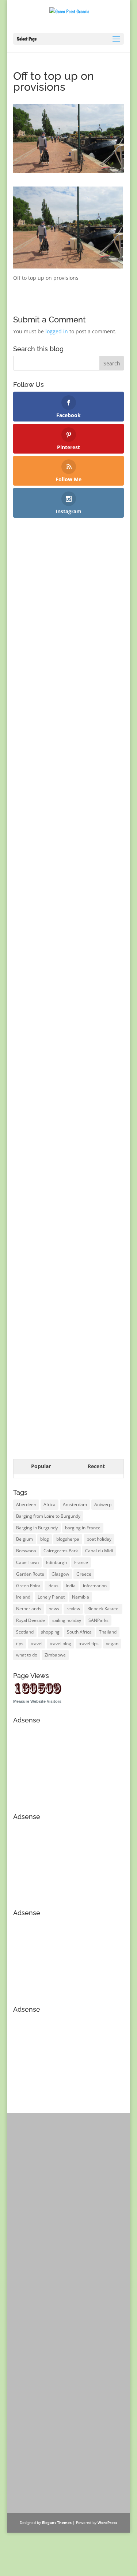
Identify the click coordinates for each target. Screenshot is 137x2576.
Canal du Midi (99, 1551)
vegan (112, 1644)
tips (20, 1644)
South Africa (79, 1632)
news (54, 1609)
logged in (57, 331)
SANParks (98, 1620)
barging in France (83, 1528)
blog (45, 1539)
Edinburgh (56, 1562)
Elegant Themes (57, 2522)
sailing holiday (67, 1620)
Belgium (24, 1539)
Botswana (26, 1551)
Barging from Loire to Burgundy (48, 1516)
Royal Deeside (31, 1620)
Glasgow (60, 1574)
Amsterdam (75, 1504)
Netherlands (29, 1609)
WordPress (107, 2522)
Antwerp (103, 1504)
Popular (41, 1466)
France (81, 1562)
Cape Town (27, 1562)
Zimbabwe (55, 1655)
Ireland (23, 1597)
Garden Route (30, 1574)
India (71, 1586)
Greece (84, 1574)
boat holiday (99, 1539)
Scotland (25, 1632)
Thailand (108, 1632)
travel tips (89, 1644)
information (95, 1586)
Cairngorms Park (61, 1551)
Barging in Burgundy (37, 1528)
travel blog (60, 1644)
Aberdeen (26, 1504)
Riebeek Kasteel (103, 1609)
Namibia (81, 1597)
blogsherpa (68, 1539)
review (73, 1609)
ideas (53, 1586)
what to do (27, 1655)
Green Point (28, 1586)
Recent (96, 1466)
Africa (50, 1504)
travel (37, 1644)
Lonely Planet (51, 1597)
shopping (50, 1632)
